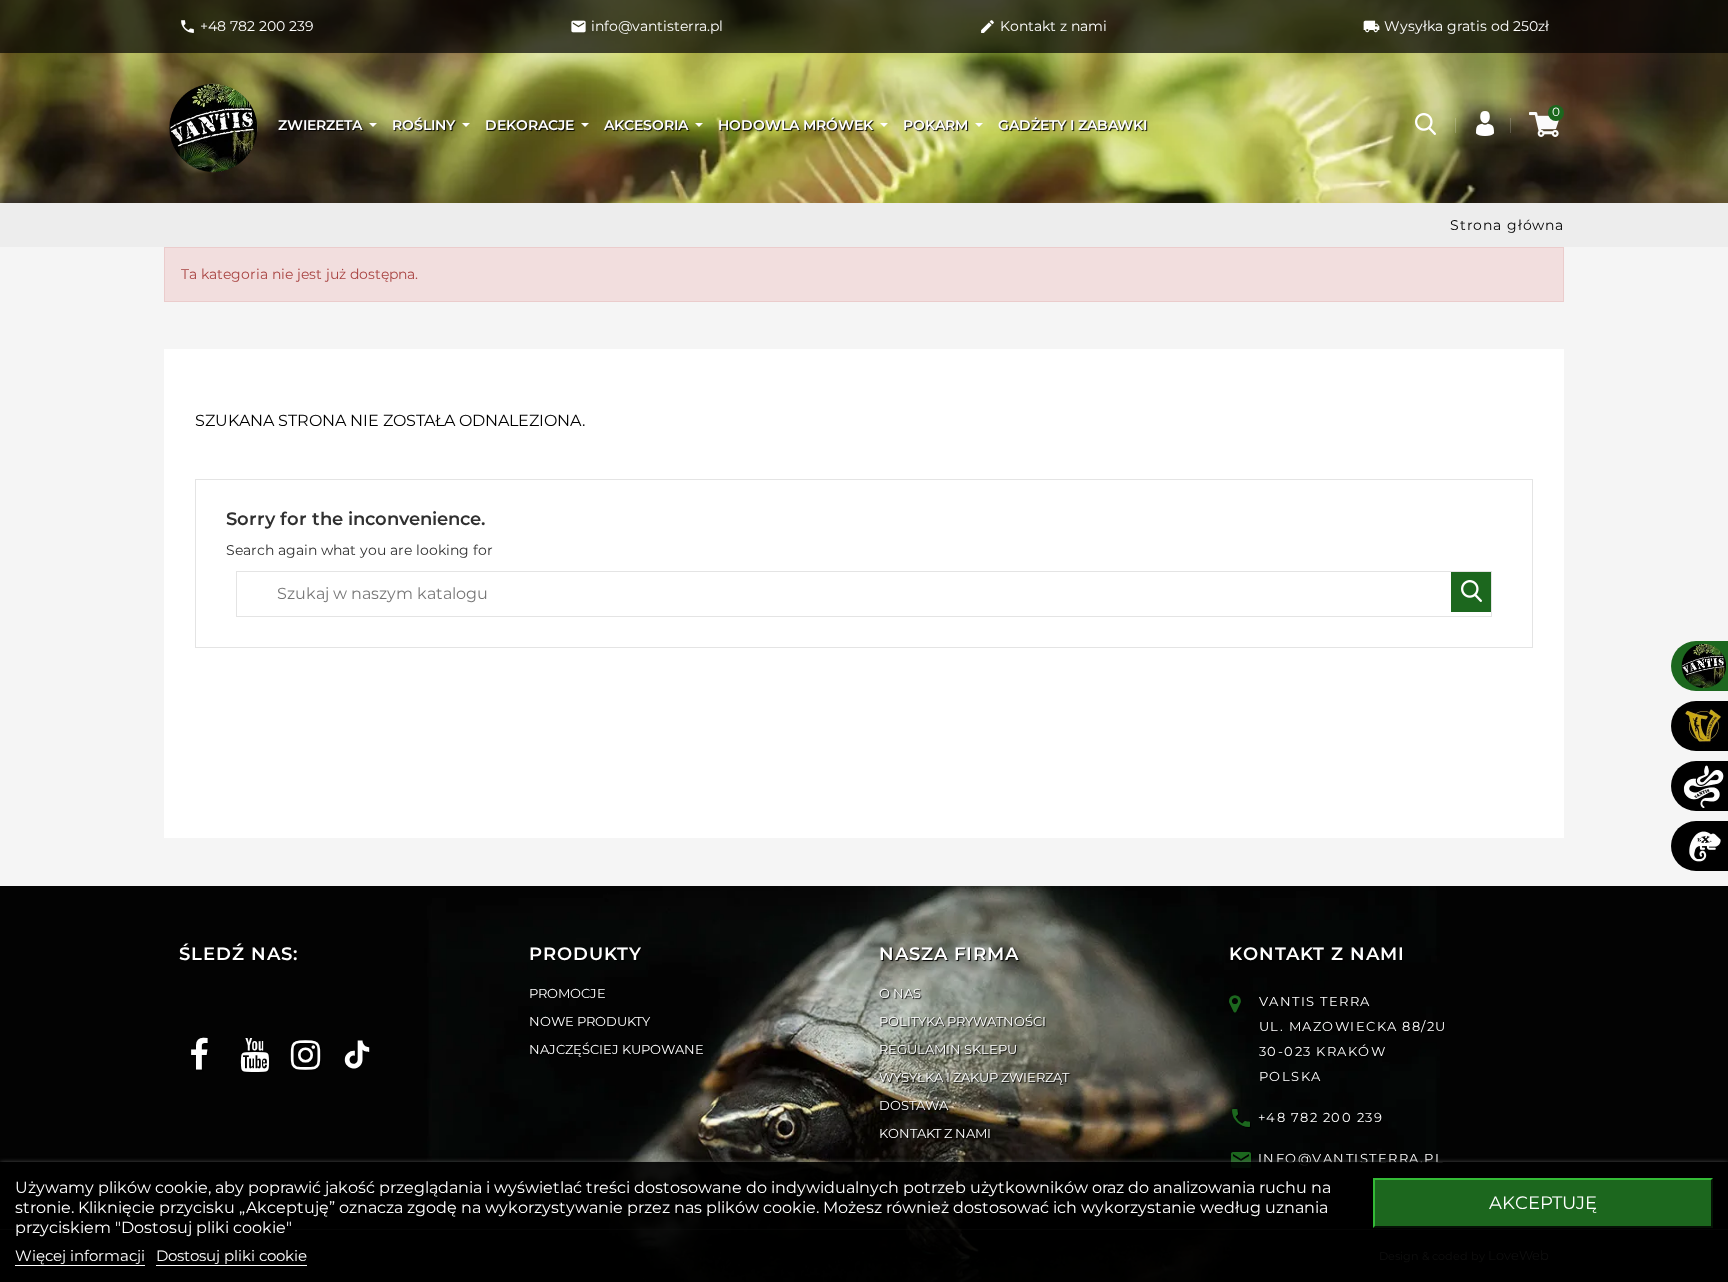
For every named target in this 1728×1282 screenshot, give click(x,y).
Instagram (298, 1037)
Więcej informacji (80, 1255)
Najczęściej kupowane (616, 1049)
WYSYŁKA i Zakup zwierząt (974, 1077)
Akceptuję (1543, 1203)
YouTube (247, 1037)
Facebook (196, 1037)
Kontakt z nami (935, 1133)
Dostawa (913, 1105)
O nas (900, 993)
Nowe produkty (589, 1021)
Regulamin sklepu (948, 1049)
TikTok (349, 1037)
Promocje (567, 993)
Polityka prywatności (962, 1021)
